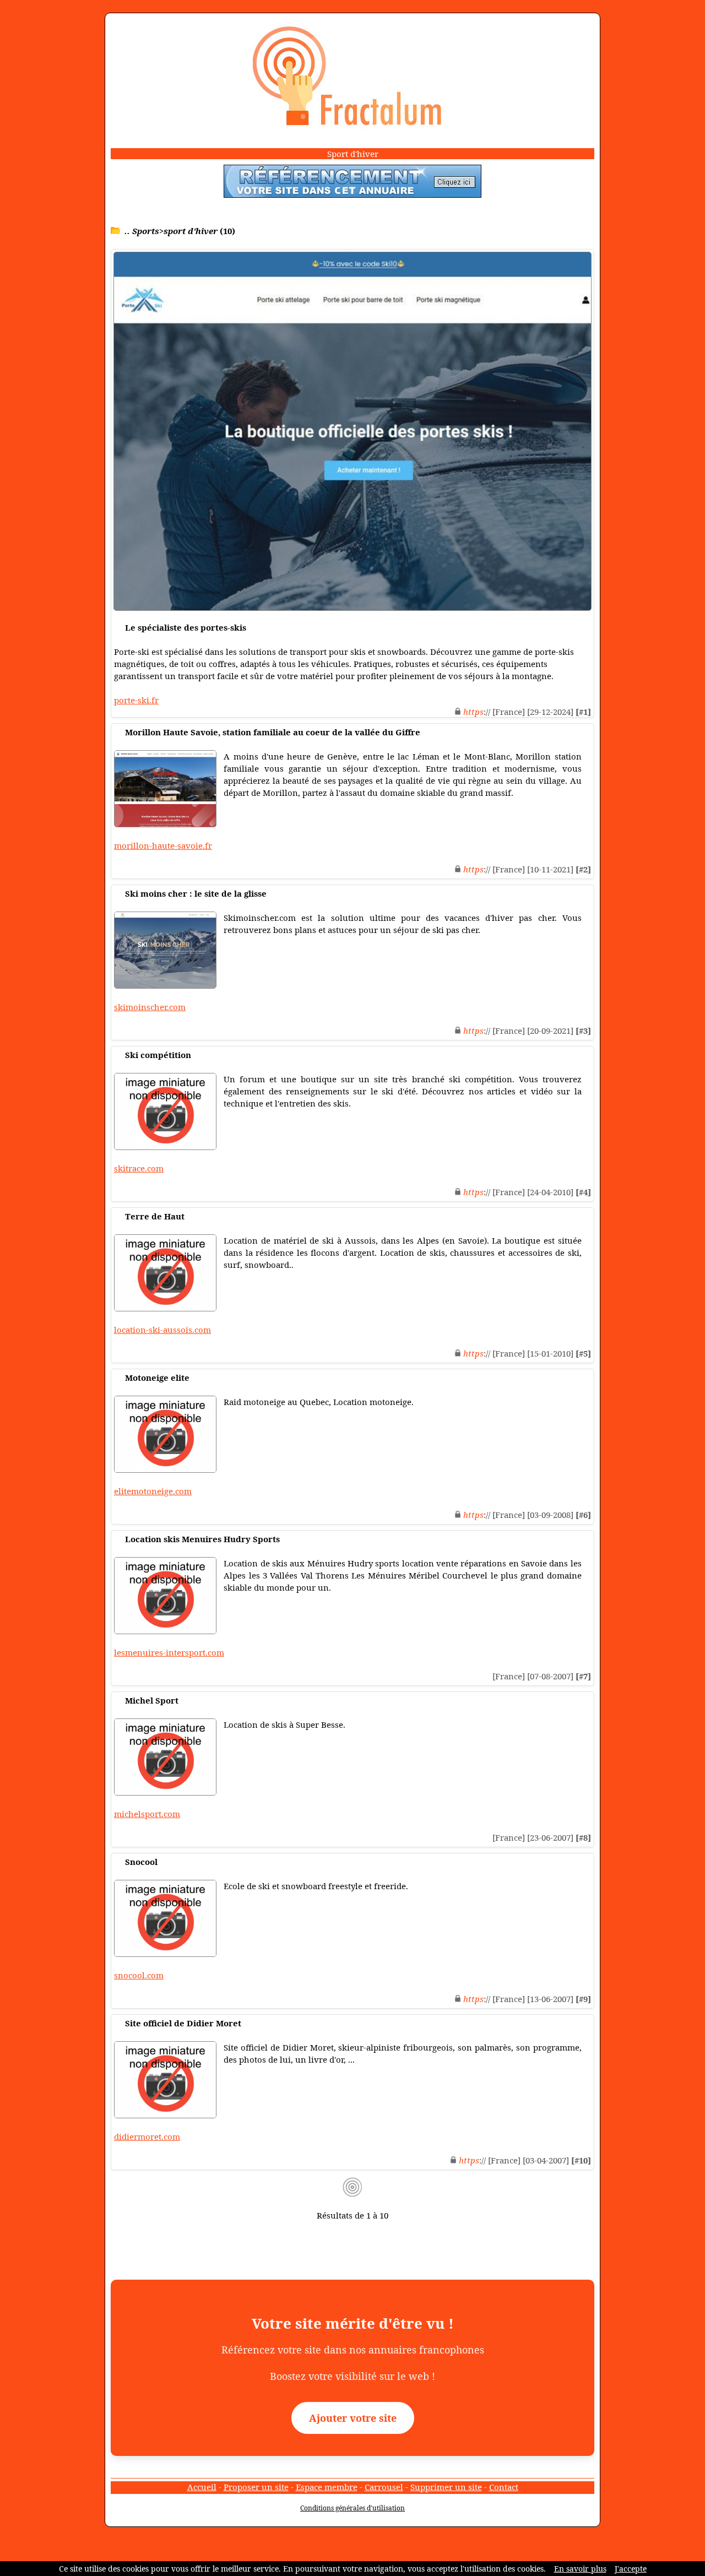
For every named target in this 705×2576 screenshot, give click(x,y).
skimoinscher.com (150, 1007)
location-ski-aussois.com (162, 1330)
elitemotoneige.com (153, 1491)
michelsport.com (147, 1814)
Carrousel (384, 2487)
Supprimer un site (446, 2487)
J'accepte (631, 2569)
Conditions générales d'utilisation (352, 2508)
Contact (504, 2487)
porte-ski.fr (136, 700)
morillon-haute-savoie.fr (163, 845)
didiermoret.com (147, 2136)
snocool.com (139, 1975)
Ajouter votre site (353, 2418)
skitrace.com (139, 1168)
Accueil (202, 2487)
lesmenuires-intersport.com (169, 1652)
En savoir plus (580, 2569)
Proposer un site (256, 2487)
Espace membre (327, 2487)
